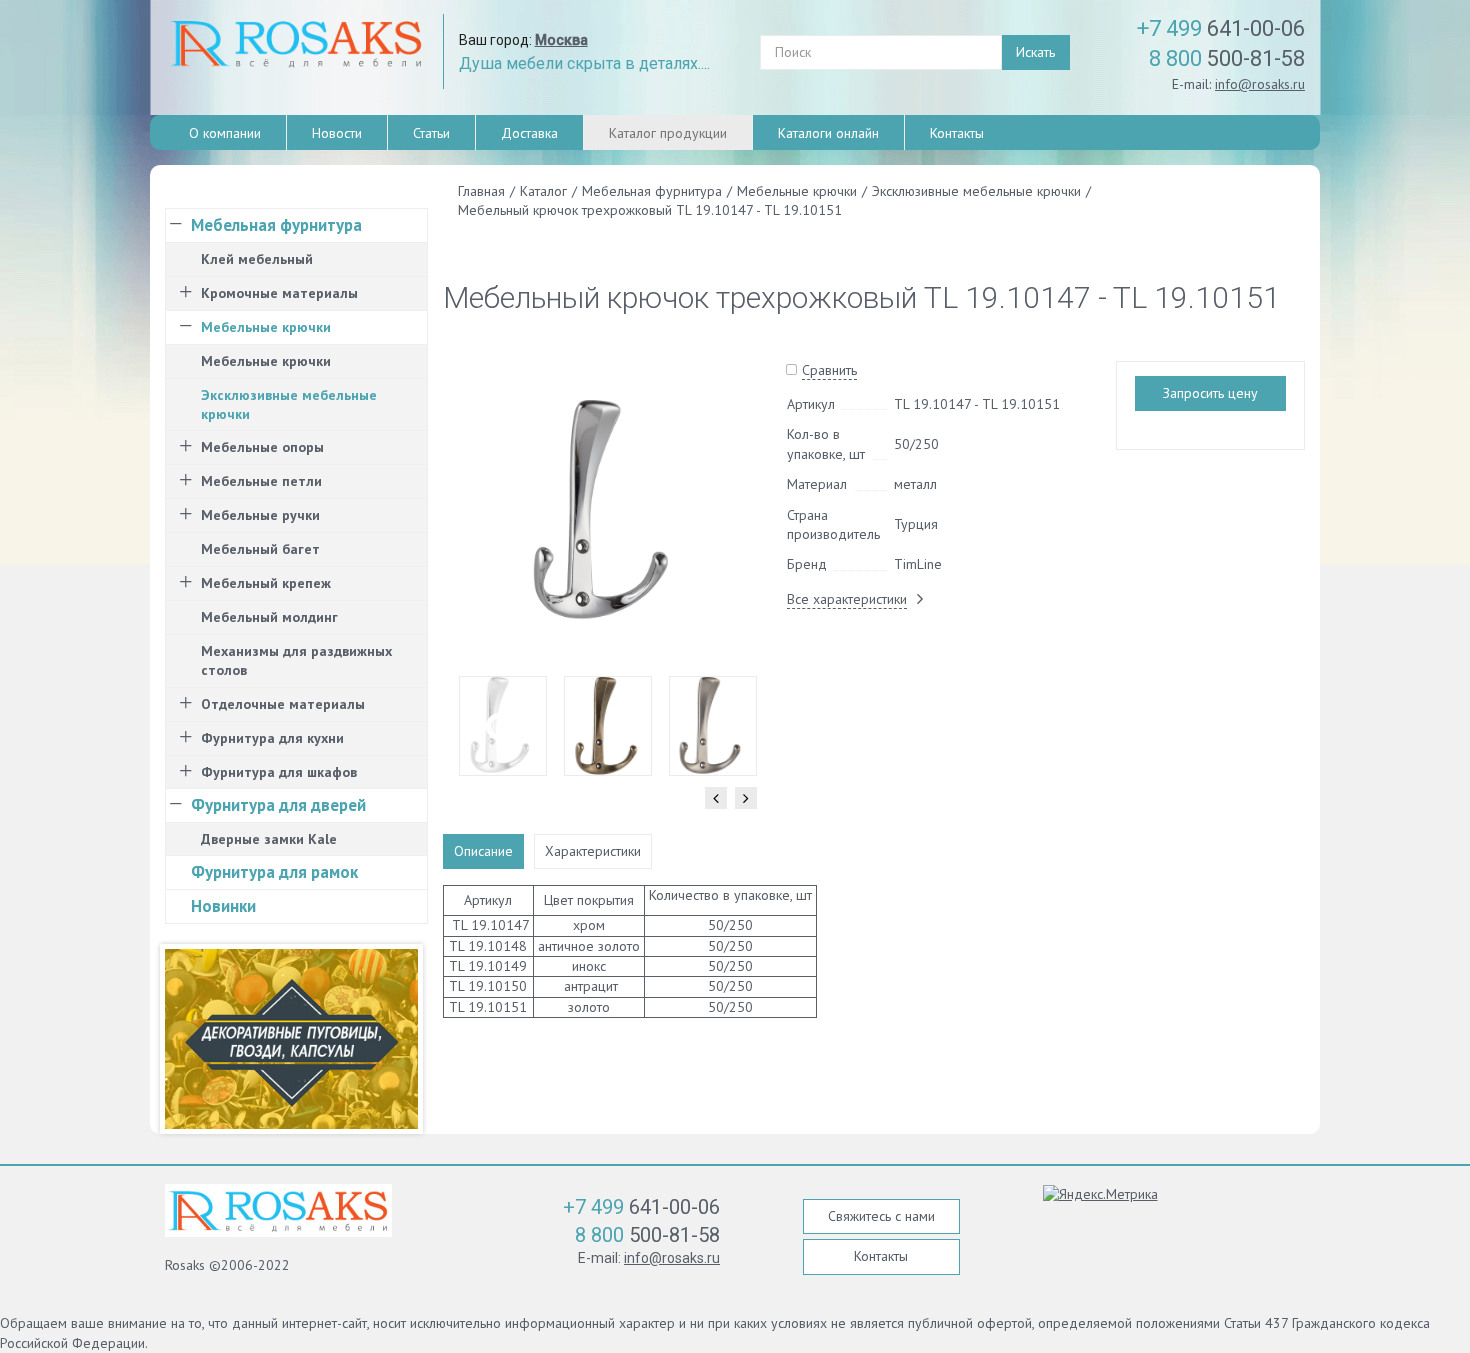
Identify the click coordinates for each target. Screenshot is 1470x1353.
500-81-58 (1227, 58)
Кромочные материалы (279, 293)
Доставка (529, 133)
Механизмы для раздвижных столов (296, 660)
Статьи (431, 133)
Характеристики (593, 851)
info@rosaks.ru (1260, 84)
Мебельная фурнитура (276, 225)
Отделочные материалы (283, 704)
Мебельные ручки (260, 515)
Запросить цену (1210, 393)
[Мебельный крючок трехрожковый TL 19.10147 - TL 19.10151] (607, 511)
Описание (483, 851)
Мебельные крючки (266, 327)
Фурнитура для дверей (278, 805)
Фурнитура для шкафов (279, 772)
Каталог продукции (668, 133)
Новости (337, 133)
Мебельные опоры (262, 447)
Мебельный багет (260, 549)
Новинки (223, 906)
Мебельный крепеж (266, 583)
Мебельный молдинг (269, 617)
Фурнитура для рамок (274, 872)
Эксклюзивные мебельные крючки (289, 404)
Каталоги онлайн (828, 133)
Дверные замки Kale (269, 839)
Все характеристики (847, 599)
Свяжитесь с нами (881, 1216)
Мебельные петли (261, 481)
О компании (225, 133)
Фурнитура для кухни (272, 738)
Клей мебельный (257, 259)
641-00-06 (1221, 28)
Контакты (957, 133)
